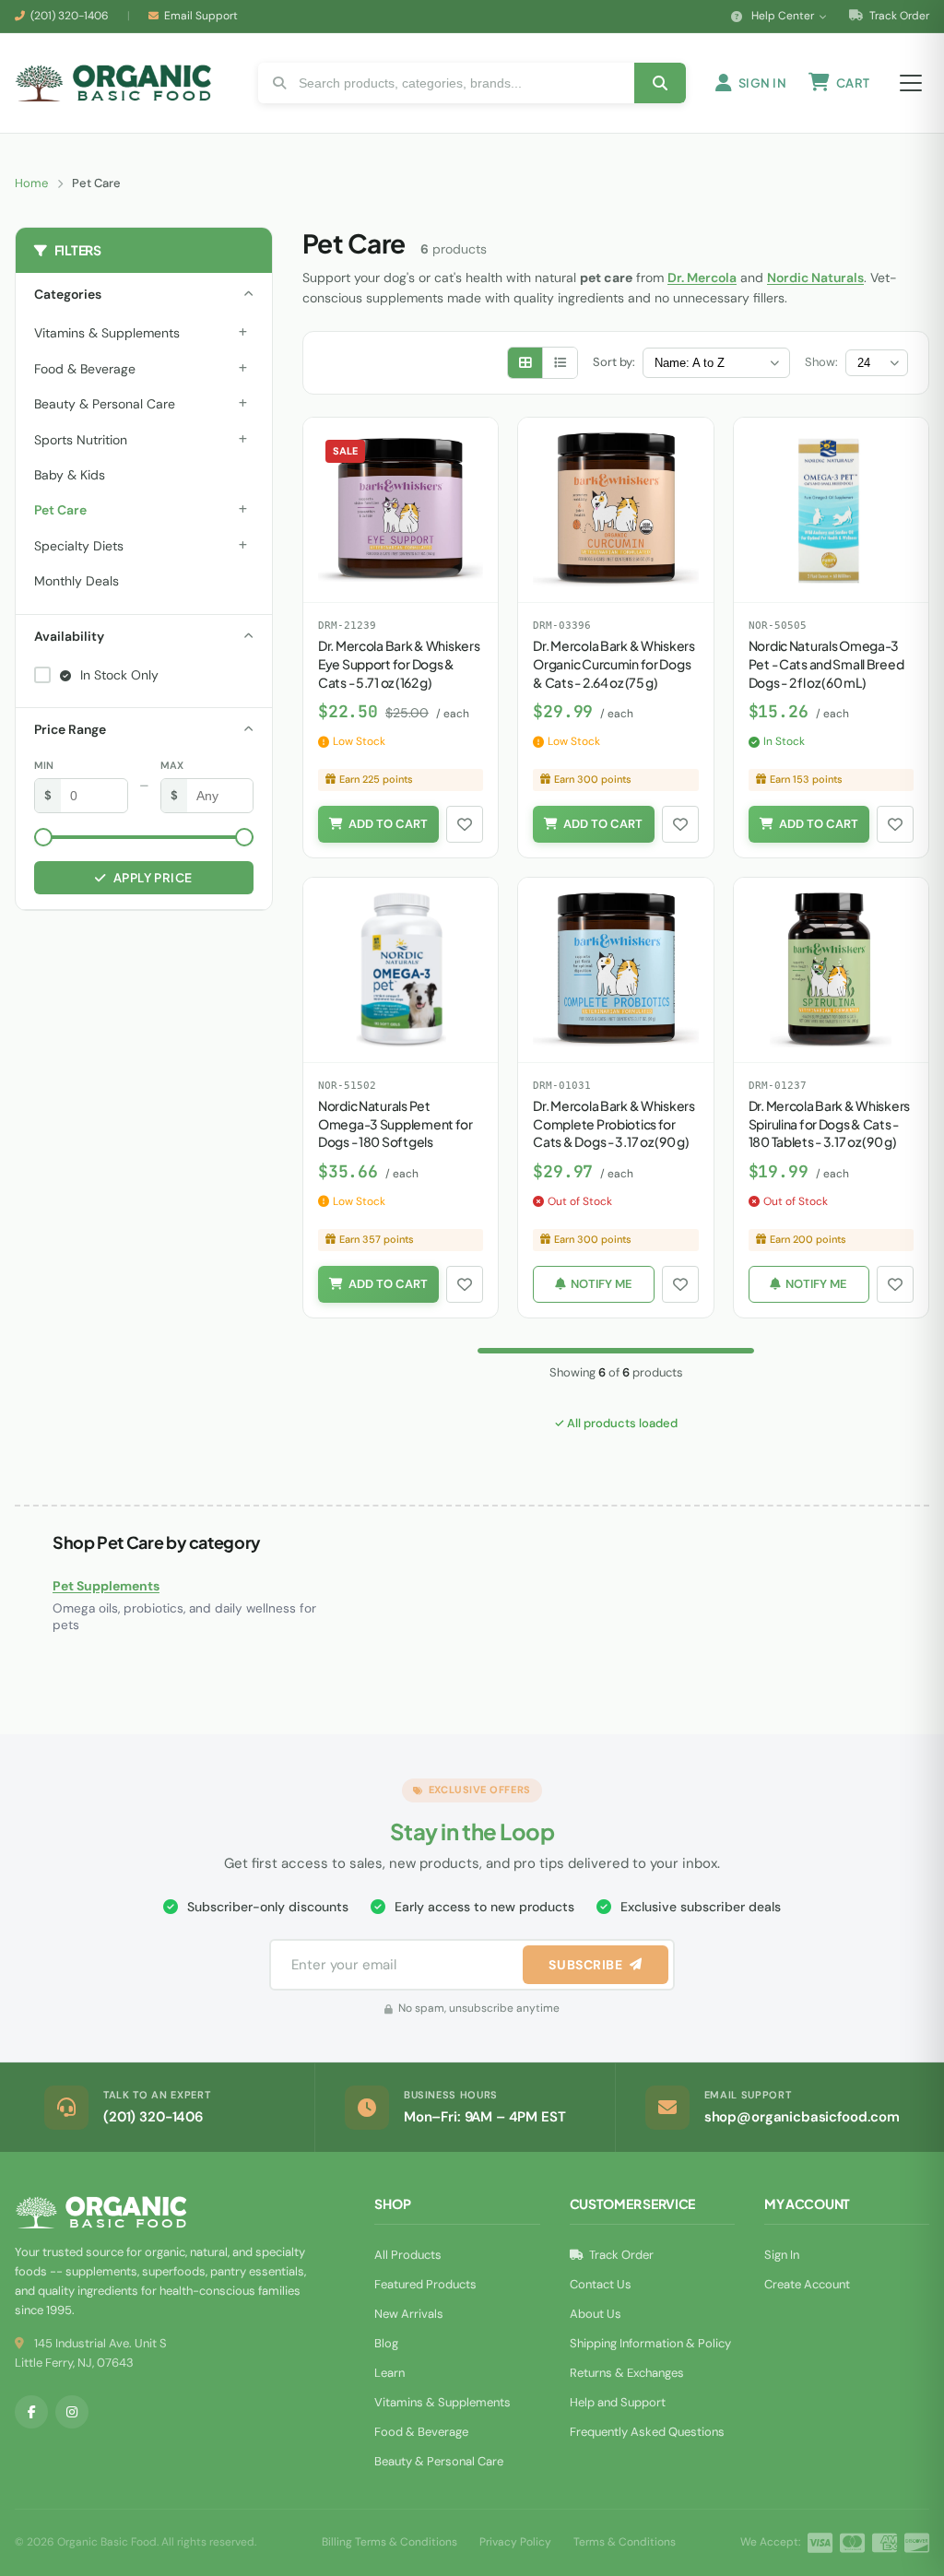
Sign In (782, 2255)
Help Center (783, 16)
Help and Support (618, 2402)
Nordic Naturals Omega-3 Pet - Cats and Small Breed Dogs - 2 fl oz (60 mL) (826, 663)
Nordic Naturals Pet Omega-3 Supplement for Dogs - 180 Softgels (395, 1123)
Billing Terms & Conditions (389, 2542)
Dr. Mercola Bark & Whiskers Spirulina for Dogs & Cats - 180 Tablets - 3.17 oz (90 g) (829, 1123)
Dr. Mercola (702, 278)
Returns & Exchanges (627, 2373)
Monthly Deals (77, 581)
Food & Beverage (85, 369)
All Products (408, 2255)
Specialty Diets (79, 546)
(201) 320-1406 (70, 16)
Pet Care (60, 510)
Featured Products (425, 2284)
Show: (821, 362)
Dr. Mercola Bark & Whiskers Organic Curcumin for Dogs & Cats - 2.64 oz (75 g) (614, 663)
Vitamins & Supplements (107, 333)
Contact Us (601, 2284)
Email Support (201, 16)
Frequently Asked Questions (647, 2432)
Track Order (898, 16)
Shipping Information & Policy (650, 2343)
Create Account (807, 2284)
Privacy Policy (515, 2542)
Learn (389, 2373)
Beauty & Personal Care (105, 404)
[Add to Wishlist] (465, 824)
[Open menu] (911, 83)
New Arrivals (409, 2314)
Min (44, 765)
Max (172, 765)
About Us (596, 2314)
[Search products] (660, 83)
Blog (386, 2343)
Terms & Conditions (625, 2542)
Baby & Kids (70, 475)
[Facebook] (31, 2412)
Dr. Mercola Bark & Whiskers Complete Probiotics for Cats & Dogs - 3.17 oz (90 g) (614, 1123)
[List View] (560, 363)
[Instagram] (72, 2412)
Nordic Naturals (815, 278)
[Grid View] (525, 363)
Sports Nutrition (81, 440)
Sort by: (614, 362)
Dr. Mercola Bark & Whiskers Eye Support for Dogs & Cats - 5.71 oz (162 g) (399, 663)
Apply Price (153, 878)
